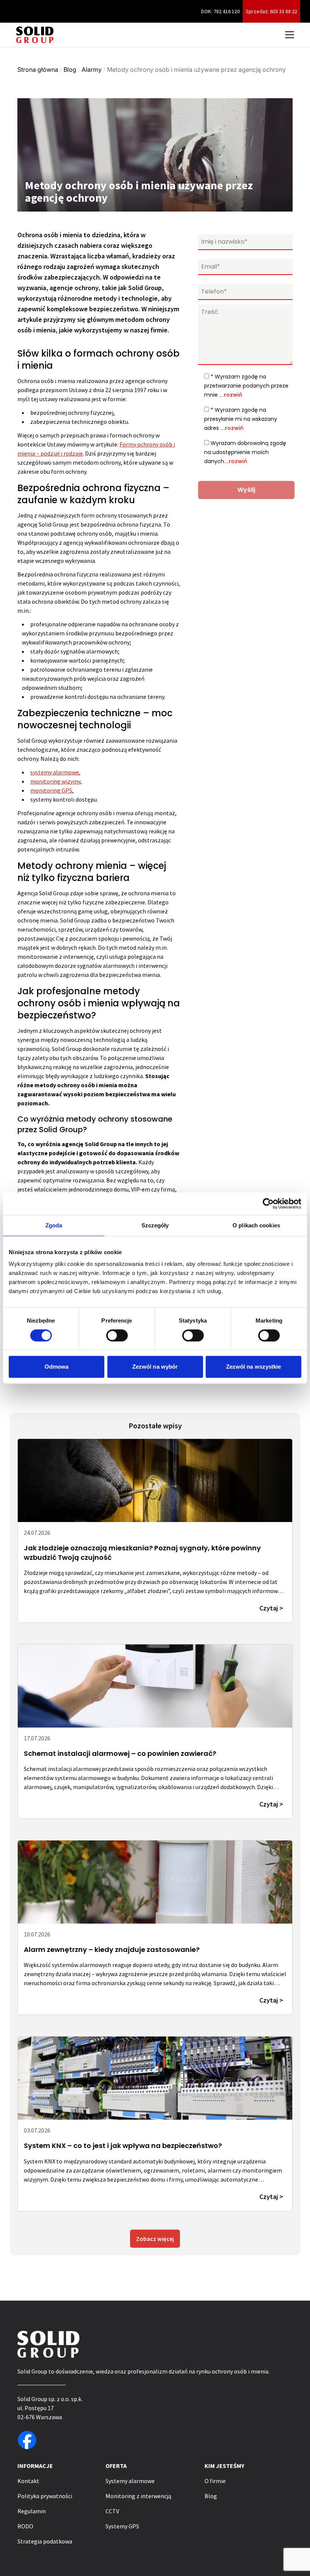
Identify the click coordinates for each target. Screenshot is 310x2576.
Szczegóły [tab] (155, 1225)
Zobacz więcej (155, 2239)
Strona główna (38, 70)
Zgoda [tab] (54, 1225)
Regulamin (32, 2511)
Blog (70, 70)
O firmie (215, 2481)
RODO (25, 2526)
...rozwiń (231, 395)
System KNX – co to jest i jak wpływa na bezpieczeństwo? (123, 2146)
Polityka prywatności (45, 2496)
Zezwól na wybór (155, 1367)
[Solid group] (35, 35)
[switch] (117, 1335)
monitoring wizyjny (55, 781)
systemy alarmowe (55, 772)
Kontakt (28, 2481)
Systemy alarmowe (130, 2481)
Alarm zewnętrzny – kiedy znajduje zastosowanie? (112, 1949)
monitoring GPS (51, 790)
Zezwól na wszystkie (254, 1367)
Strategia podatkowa (45, 2541)
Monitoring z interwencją (138, 2496)
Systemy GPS (122, 2526)
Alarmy (92, 70)
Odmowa (57, 1367)
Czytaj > (271, 1608)
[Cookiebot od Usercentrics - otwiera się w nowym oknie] (268, 1204)
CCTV (112, 2511)
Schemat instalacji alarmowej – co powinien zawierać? (120, 1753)
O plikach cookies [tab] (256, 1225)
